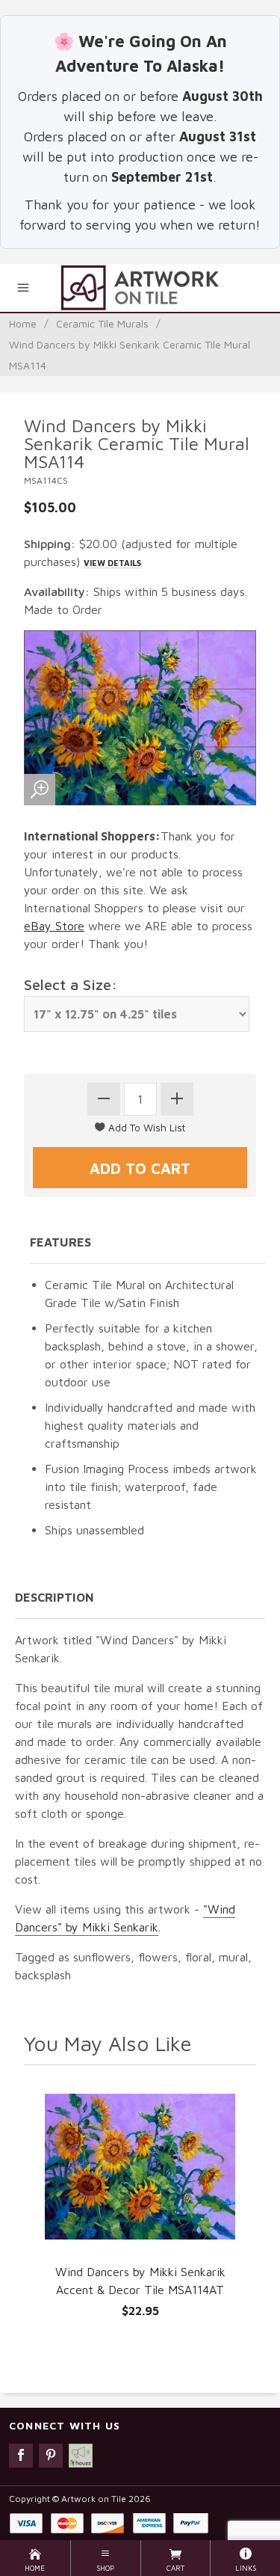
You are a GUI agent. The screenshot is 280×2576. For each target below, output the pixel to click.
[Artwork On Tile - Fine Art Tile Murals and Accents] (140, 288)
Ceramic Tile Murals (102, 323)
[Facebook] (21, 2456)
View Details (112, 563)
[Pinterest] (51, 2456)
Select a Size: (71, 984)
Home (23, 323)
